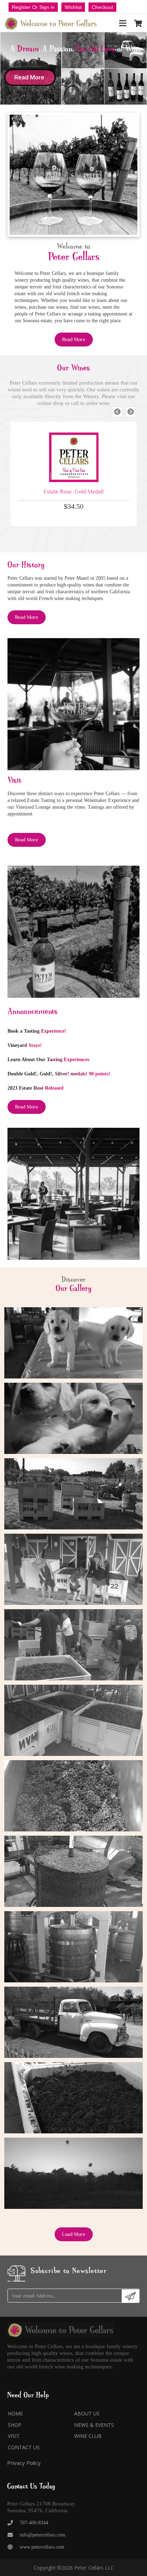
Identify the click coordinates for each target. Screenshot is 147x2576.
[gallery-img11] (73, 1796)
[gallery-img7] (73, 2098)
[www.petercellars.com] (13, 2547)
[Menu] (123, 23)
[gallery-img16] (73, 1418)
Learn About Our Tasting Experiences (48, 1060)
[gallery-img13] (73, 1645)
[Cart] (138, 23)
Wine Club (88, 2436)
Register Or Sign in (33, 7)
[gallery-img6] (73, 2173)
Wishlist (73, 7)
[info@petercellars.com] (13, 2535)
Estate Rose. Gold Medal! (74, 492)
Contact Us (24, 2447)
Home (15, 2413)
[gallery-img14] (73, 1569)
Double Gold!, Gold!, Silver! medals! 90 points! (59, 1074)
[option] (73, 474)
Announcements (32, 1011)
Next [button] (131, 412)
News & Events (94, 2425)
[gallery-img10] (73, 1871)
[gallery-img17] (73, 1343)
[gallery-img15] (73, 1494)
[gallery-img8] (73, 2022)
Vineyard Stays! (25, 1045)
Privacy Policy (24, 2463)
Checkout (102, 7)
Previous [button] (117, 412)
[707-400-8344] (13, 2523)
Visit (14, 2436)
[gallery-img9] (73, 1947)
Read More (30, 77)
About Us (87, 2413)
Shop (15, 2425)
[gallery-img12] (73, 1720)
